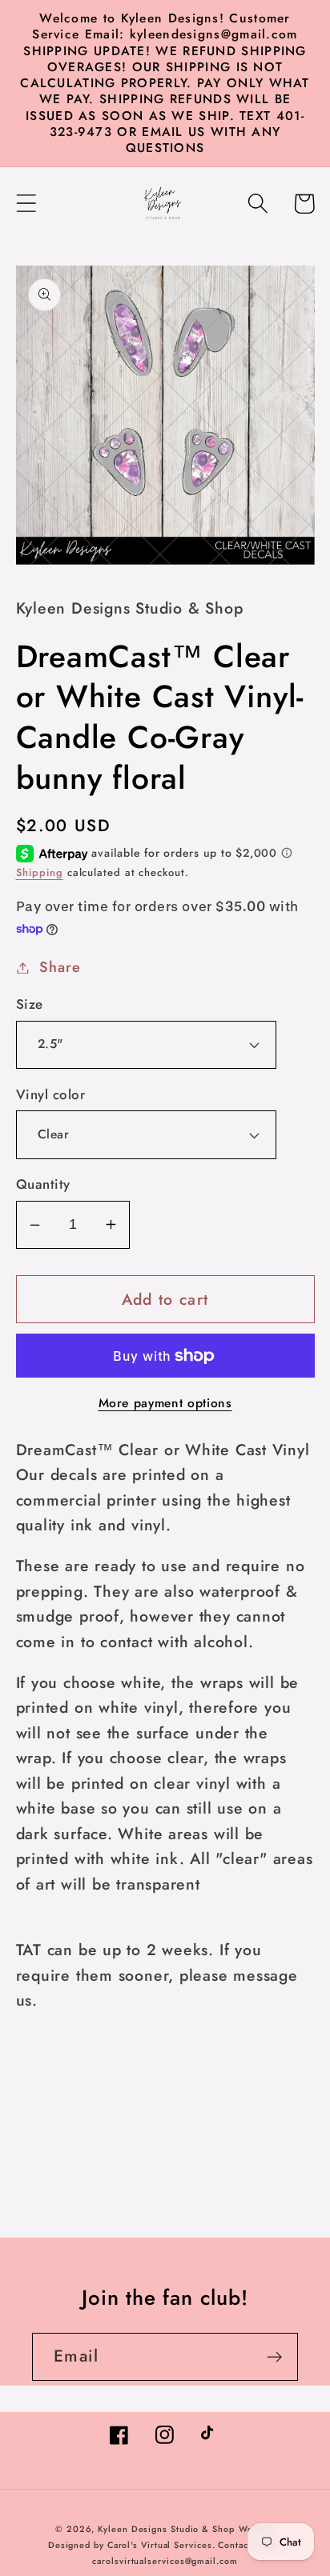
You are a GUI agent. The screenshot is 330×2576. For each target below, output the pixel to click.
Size (30, 1004)
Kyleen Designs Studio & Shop (166, 2529)
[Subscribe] (274, 2357)
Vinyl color (51, 1095)
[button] (26, 204)
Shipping (40, 872)
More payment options (165, 1403)
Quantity (43, 1184)
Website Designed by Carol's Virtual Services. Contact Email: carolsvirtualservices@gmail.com (165, 2545)
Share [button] (60, 967)
